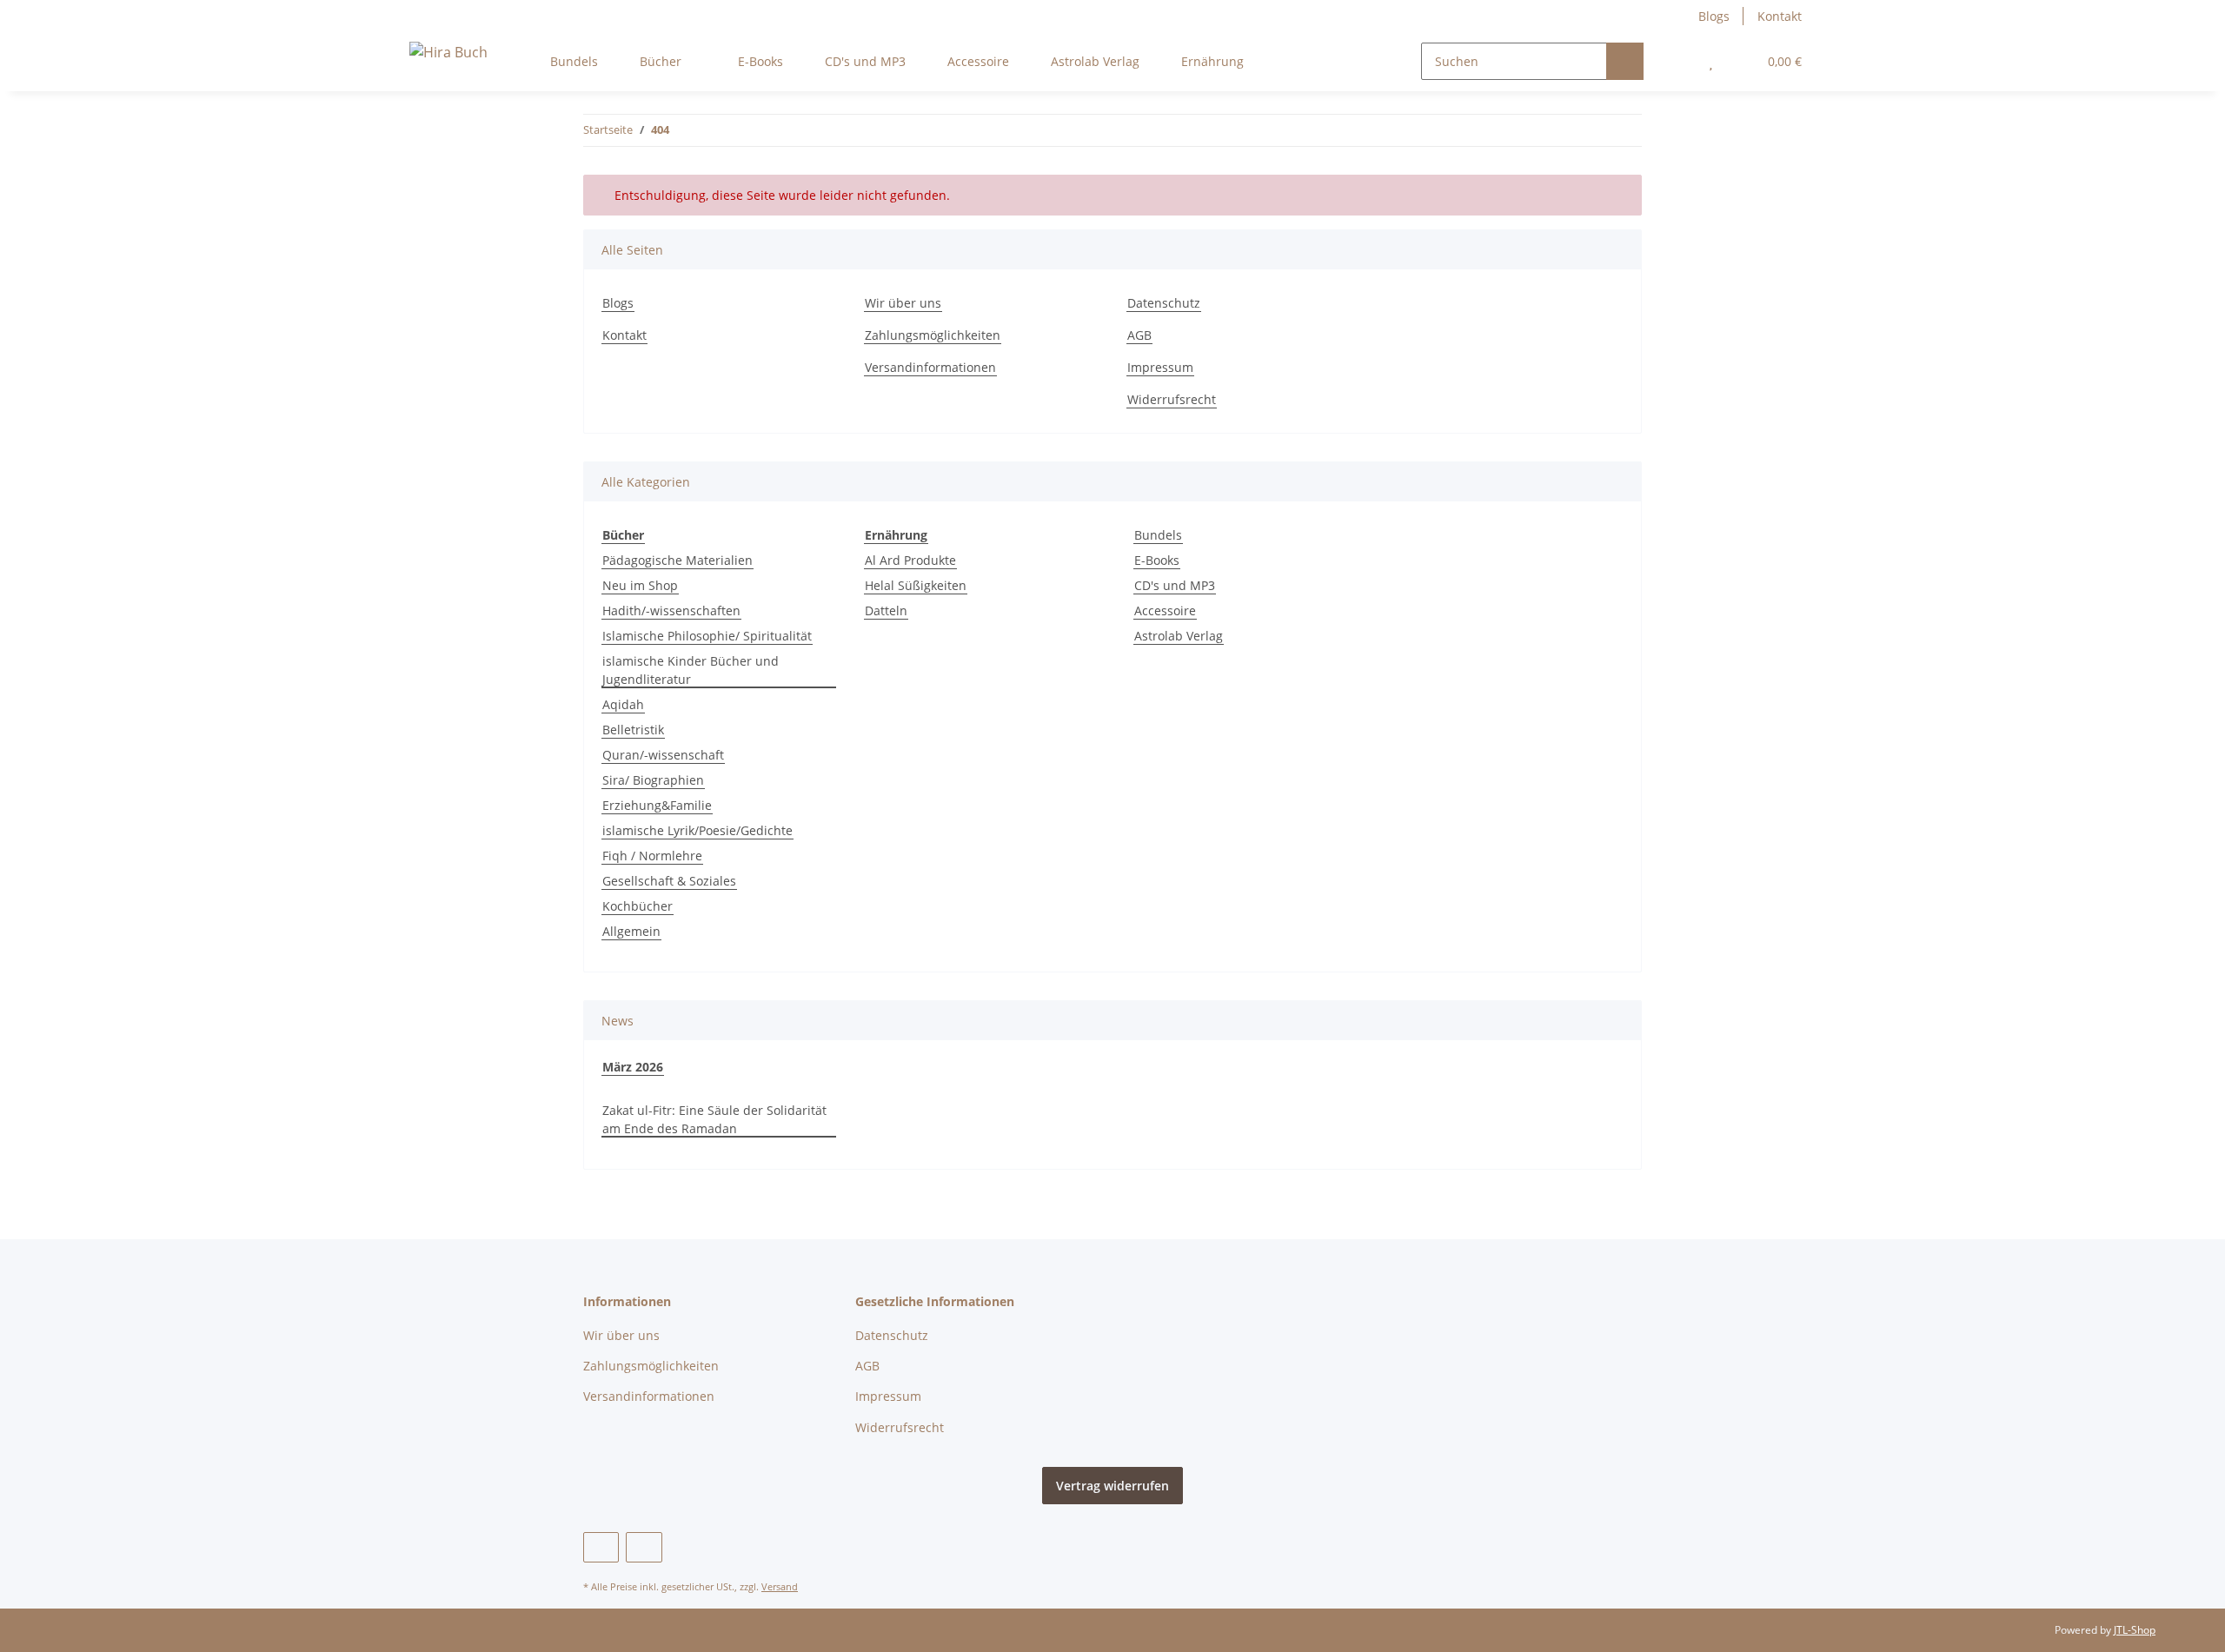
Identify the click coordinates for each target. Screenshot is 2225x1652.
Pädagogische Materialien (677, 560)
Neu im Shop (640, 585)
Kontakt (1780, 16)
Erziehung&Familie (657, 805)
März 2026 (633, 1067)
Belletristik (633, 730)
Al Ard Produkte (910, 560)
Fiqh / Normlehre (652, 856)
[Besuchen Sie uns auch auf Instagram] (644, 1547)
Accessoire (1165, 610)
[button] (1676, 61)
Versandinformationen (930, 367)
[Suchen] (1625, 61)
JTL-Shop (2135, 1630)
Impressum (1160, 367)
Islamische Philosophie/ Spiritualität (707, 636)
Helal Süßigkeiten (916, 585)
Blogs (1714, 16)
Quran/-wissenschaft (663, 755)
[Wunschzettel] (1711, 61)
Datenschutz (1164, 303)
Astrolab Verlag (1179, 636)
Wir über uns (903, 303)
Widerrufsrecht (1172, 399)
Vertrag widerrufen (1112, 1486)
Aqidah (623, 704)
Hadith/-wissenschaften (671, 610)
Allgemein (631, 931)
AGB (1139, 335)
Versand (780, 1586)
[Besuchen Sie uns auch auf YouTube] (601, 1547)
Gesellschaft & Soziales (669, 881)
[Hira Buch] (448, 52)
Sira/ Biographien (653, 780)
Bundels (1158, 535)
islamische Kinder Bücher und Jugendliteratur (691, 670)
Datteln (886, 610)
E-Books (1157, 560)
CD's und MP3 (1175, 585)
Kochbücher (638, 906)
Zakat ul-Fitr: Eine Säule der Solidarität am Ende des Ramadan (714, 1119)
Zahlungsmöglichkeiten (933, 335)
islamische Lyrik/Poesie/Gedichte (697, 830)
